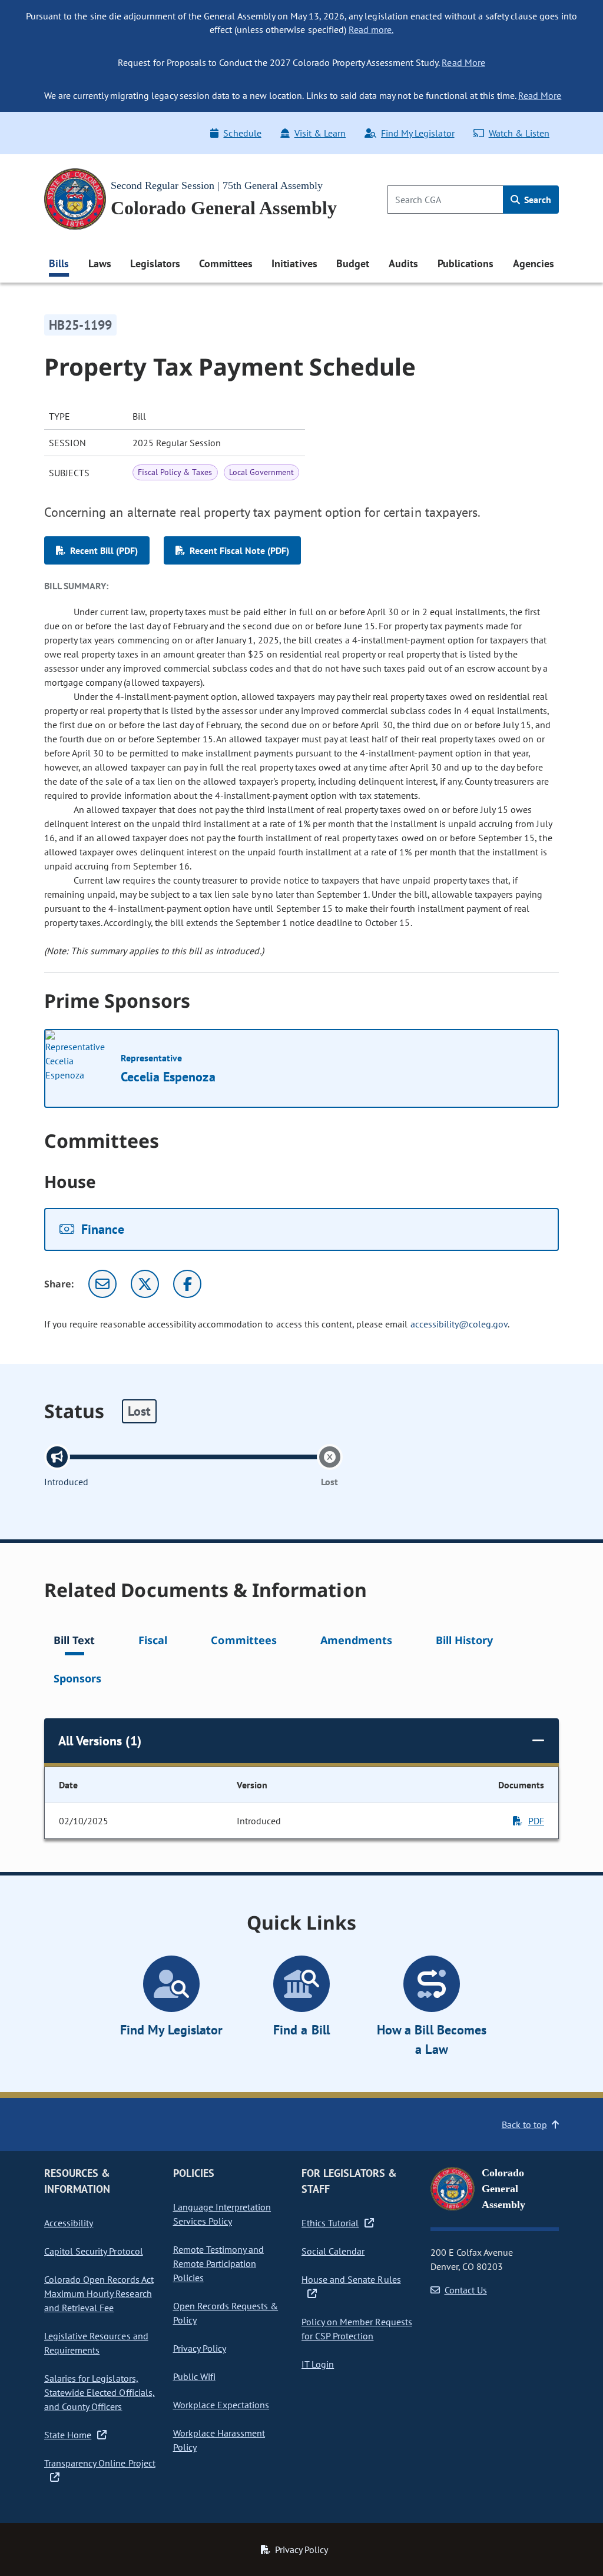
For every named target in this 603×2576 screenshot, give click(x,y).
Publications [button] (465, 263)
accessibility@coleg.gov (459, 1324)
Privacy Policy (200, 2348)
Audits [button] (403, 263)
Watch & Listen (519, 133)
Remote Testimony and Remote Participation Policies (219, 2263)
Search (536, 200)
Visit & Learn (320, 133)
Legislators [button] (155, 263)
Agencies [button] (534, 263)
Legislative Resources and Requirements (96, 2343)
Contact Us (466, 2290)
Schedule (242, 133)
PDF (536, 1821)
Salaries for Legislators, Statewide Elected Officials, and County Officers (100, 2392)
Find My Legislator (418, 133)
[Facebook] (187, 1284)
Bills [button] (59, 263)
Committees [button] (226, 263)
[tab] (74, 1642)
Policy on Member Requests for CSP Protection (357, 2329)
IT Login (318, 2364)
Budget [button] (353, 263)
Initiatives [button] (294, 263)
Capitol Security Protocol (94, 2251)
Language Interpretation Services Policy (222, 2214)
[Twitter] (145, 1284)
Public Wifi (194, 2376)
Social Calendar (333, 2251)
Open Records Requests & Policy (226, 2313)
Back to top (524, 2124)
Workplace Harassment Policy (219, 2440)
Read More (463, 62)
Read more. (371, 29)
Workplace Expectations (221, 2405)
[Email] (102, 1284)
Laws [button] (100, 263)
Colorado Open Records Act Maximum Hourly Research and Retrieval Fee (99, 2293)
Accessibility (69, 2223)
